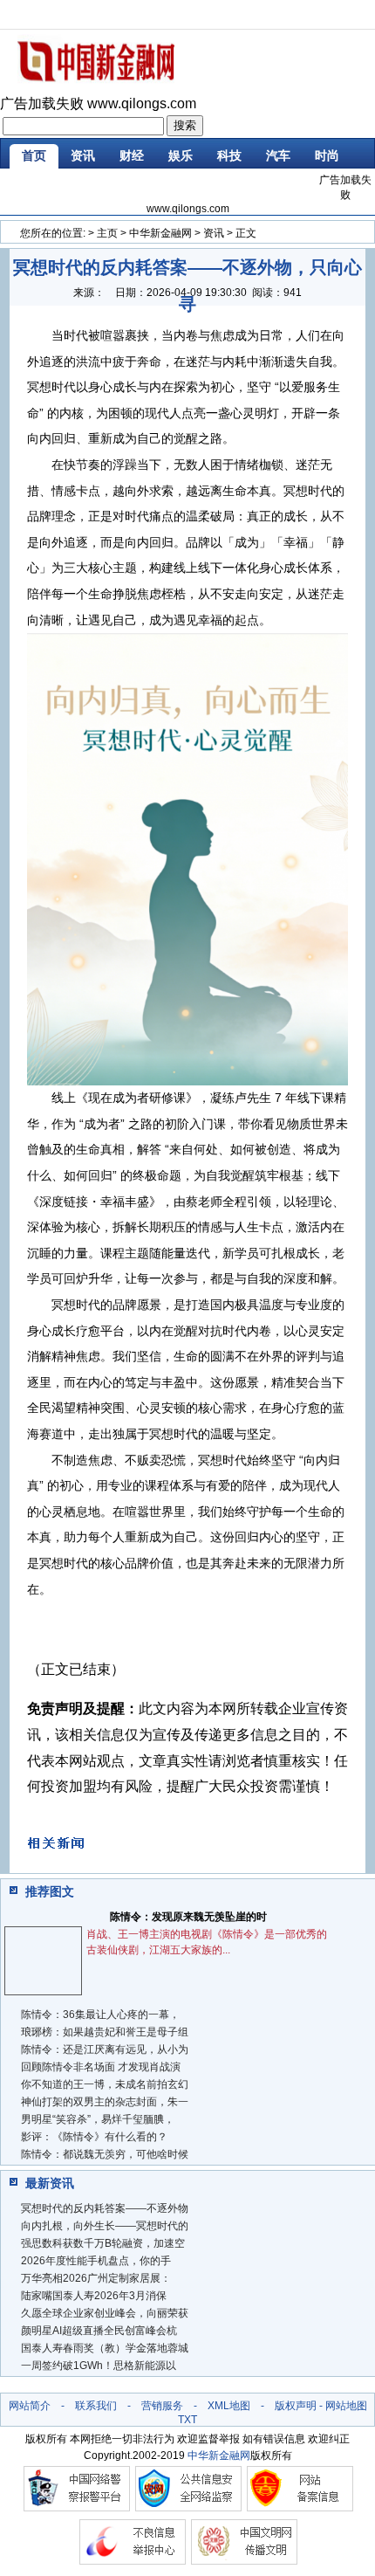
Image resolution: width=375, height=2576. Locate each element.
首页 (34, 155)
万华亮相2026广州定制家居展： (96, 2278)
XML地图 (229, 2406)
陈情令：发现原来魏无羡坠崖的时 (188, 1917)
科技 (229, 155)
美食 (132, 186)
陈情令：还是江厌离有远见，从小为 (105, 2049)
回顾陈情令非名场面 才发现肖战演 (101, 2067)
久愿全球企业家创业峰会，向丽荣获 (105, 2313)
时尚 (327, 155)
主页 (107, 233)
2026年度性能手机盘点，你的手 (96, 2261)
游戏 (83, 186)
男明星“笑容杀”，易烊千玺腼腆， (98, 2119)
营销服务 (162, 2406)
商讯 (181, 186)
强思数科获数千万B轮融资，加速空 (103, 2243)
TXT (187, 2420)
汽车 (278, 155)
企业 (34, 186)
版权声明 (296, 2406)
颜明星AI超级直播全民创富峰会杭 (99, 2331)
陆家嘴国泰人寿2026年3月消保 (94, 2296)
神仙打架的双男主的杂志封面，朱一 (105, 2102)
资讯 (83, 155)
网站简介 (30, 2406)
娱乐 (181, 155)
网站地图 (346, 2406)
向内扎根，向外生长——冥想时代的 (105, 2226)
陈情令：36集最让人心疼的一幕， (100, 2015)
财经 (132, 155)
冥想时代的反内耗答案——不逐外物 (105, 2208)
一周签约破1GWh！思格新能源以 (99, 2366)
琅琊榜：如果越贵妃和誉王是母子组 (105, 2032)
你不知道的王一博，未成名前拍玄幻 (105, 2084)
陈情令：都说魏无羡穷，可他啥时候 (105, 2154)
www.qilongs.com (142, 103)
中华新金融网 (160, 233)
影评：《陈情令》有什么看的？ (94, 2137)
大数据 (284, 186)
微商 (229, 186)
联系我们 (96, 2406)
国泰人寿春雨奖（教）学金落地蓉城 (105, 2348)
